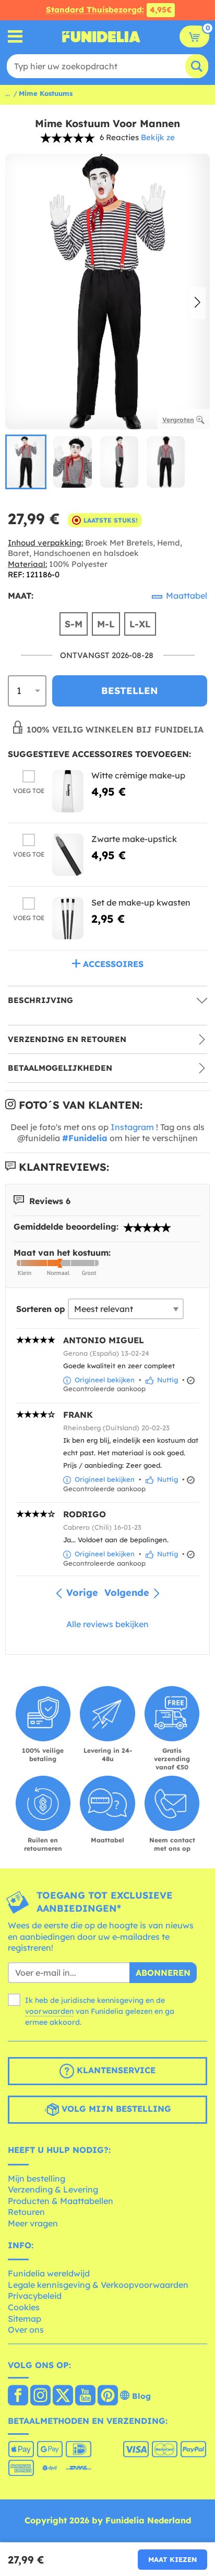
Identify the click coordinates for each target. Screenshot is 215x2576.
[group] (26, 462)
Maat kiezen (172, 2559)
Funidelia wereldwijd (49, 2273)
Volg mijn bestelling (115, 2109)
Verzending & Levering (53, 2189)
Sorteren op (41, 1309)
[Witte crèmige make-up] (68, 791)
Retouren (26, 2212)
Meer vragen (33, 2223)
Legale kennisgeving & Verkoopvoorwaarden (98, 2285)
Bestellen (130, 691)
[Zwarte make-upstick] (68, 855)
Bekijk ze (158, 137)
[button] (198, 303)
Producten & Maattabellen (61, 2201)
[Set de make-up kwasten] (68, 918)
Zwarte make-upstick (134, 839)
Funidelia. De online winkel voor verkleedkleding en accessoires (101, 36)
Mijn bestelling (37, 2178)
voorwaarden (49, 2011)
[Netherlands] (18, 2396)
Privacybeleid (35, 2296)
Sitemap (25, 2319)
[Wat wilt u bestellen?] (15, 37)
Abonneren (163, 1973)
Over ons (26, 2330)
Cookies (24, 2307)
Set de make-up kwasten (141, 902)
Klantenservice (115, 2070)
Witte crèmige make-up (138, 775)
